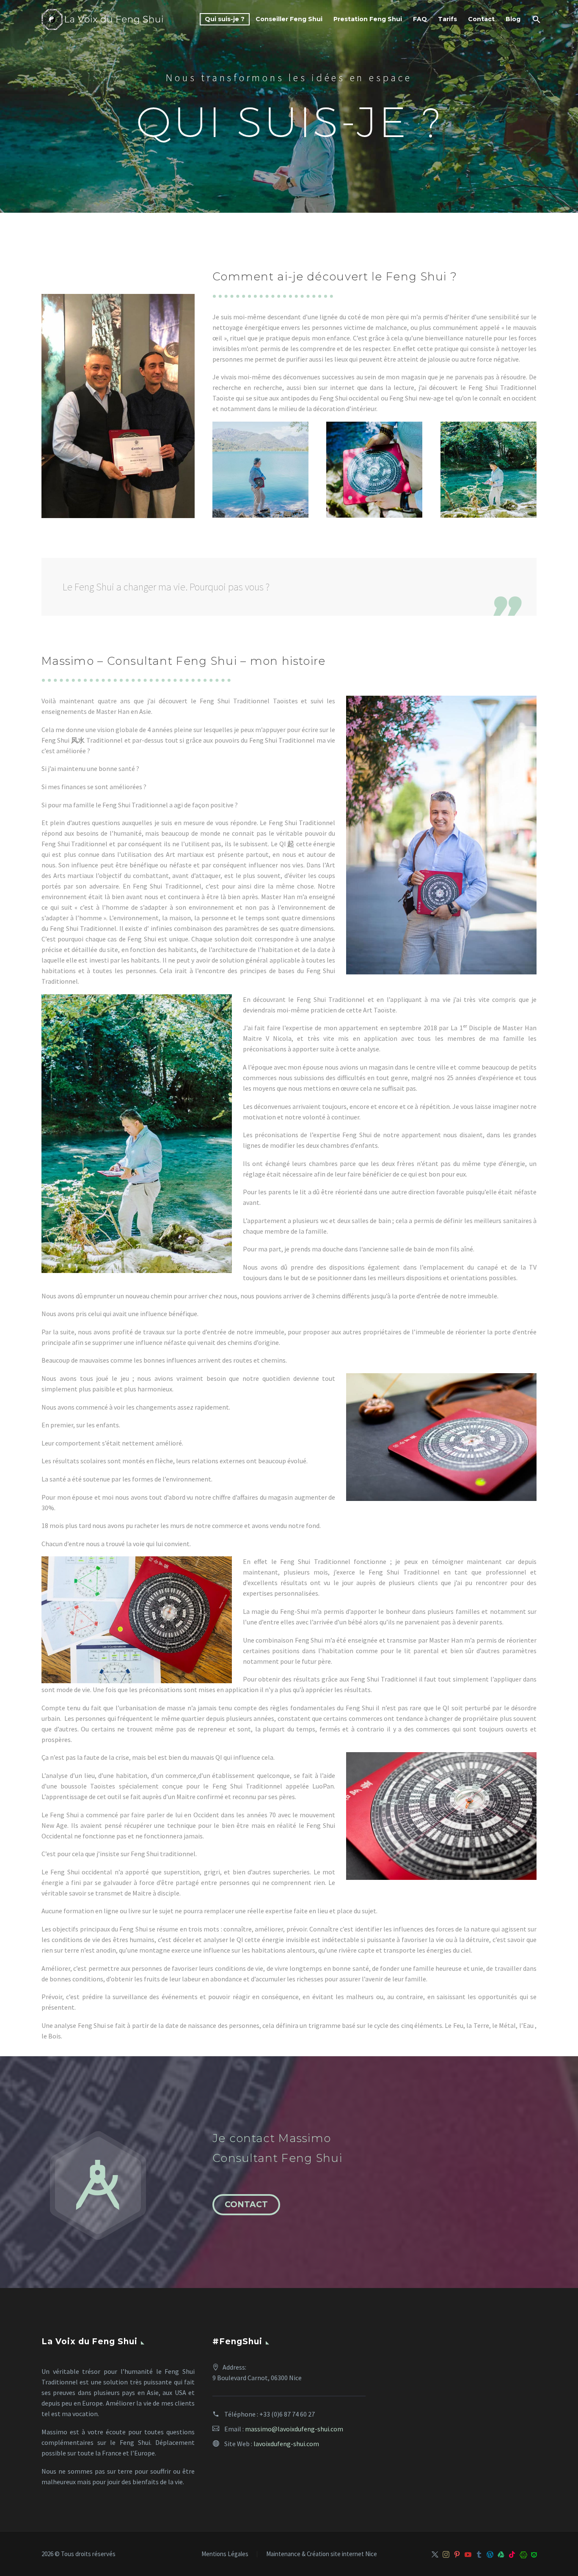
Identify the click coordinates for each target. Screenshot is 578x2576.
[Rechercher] (535, 19)
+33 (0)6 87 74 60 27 (287, 2414)
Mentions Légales (225, 2554)
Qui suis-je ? (225, 19)
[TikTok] (512, 2554)
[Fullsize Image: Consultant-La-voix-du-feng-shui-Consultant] (489, 470)
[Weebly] (534, 2554)
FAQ (420, 19)
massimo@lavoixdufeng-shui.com (294, 2429)
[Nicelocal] (523, 2554)
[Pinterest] (457, 2554)
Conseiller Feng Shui (289, 19)
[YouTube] (468, 2554)
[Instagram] (446, 2554)
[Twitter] (435, 2554)
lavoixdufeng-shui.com (286, 2444)
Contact (481, 19)
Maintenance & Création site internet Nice (322, 2554)
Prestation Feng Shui (368, 19)
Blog (513, 19)
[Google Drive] (501, 2554)
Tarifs (447, 19)
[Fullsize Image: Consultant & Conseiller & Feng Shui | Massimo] (260, 470)
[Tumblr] (479, 2554)
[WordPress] (490, 2554)
